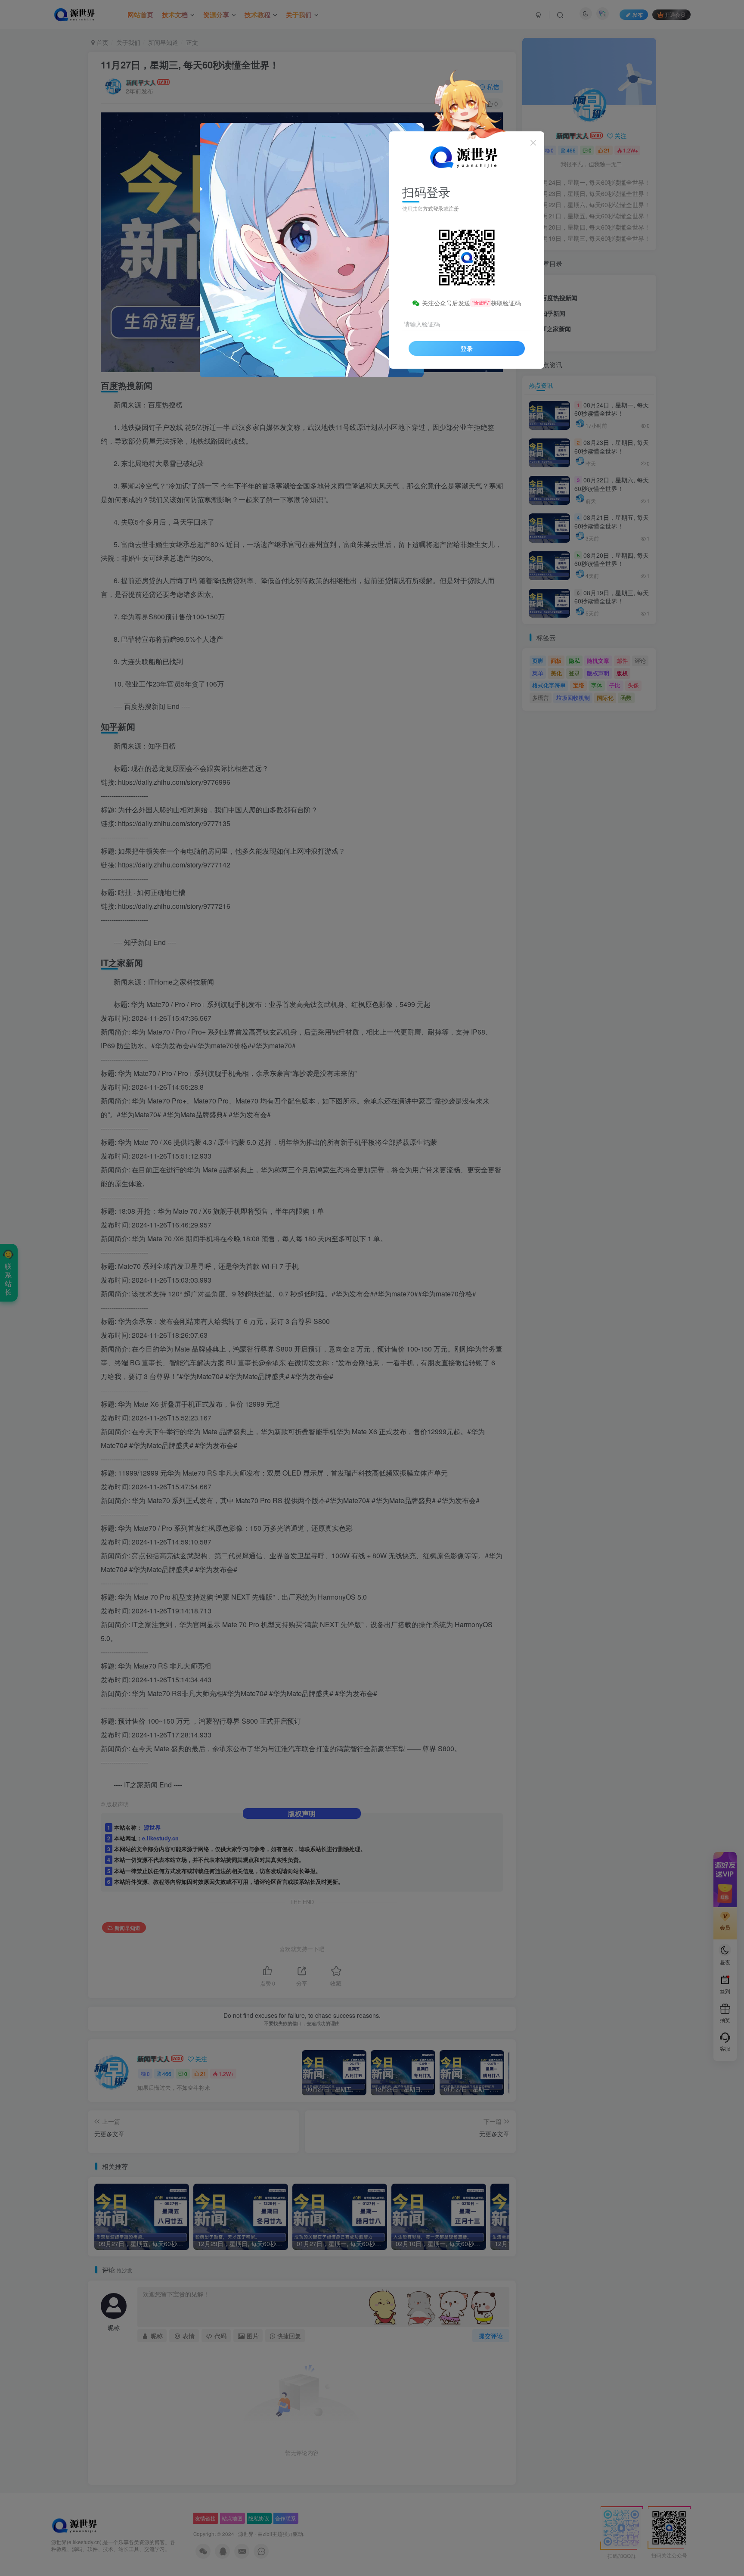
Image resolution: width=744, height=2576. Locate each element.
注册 (454, 208)
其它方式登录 (428, 208)
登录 (467, 348)
